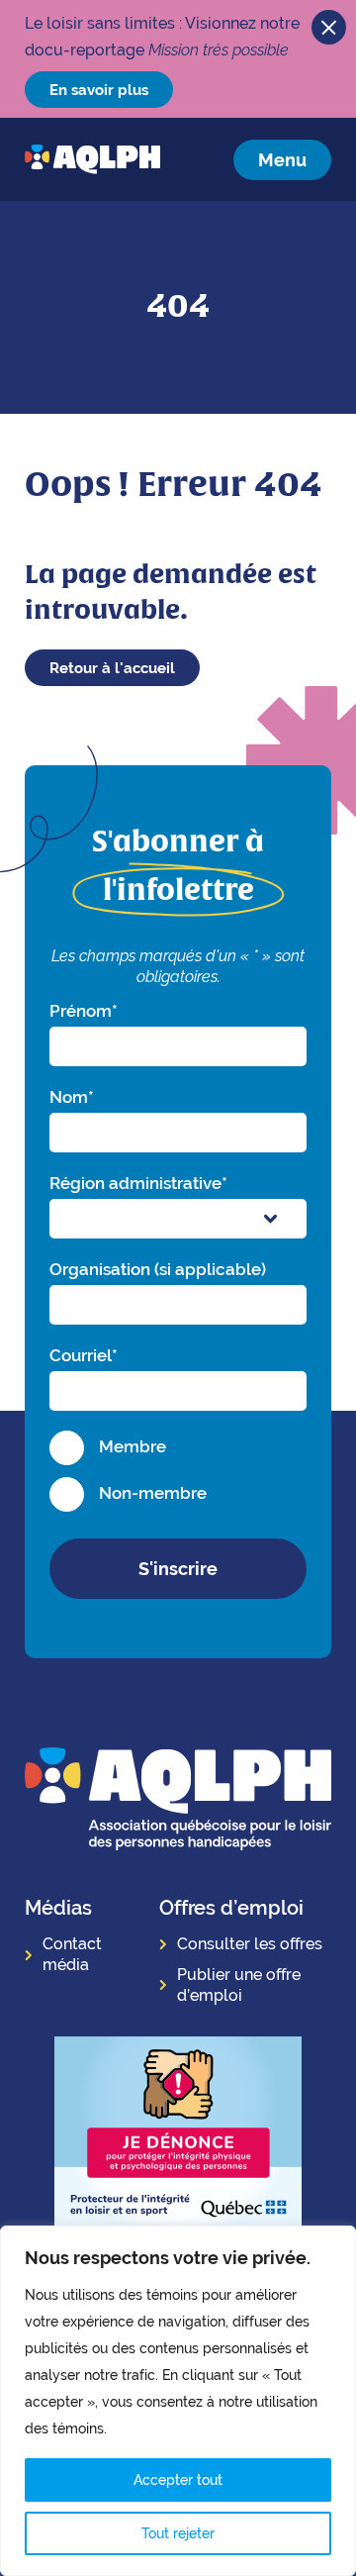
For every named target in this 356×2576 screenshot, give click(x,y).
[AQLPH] (92, 159)
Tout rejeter (178, 2533)
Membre (133, 1446)
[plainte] (178, 2138)
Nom (72, 1097)
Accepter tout (178, 2480)
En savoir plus (99, 90)
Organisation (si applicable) (158, 1269)
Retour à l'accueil (112, 668)
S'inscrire (178, 1569)
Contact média (72, 1954)
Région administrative (138, 1183)
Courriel (84, 1355)
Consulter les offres (250, 1944)
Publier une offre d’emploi (239, 1985)
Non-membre (153, 1493)
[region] (178, 2401)
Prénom (84, 1011)
